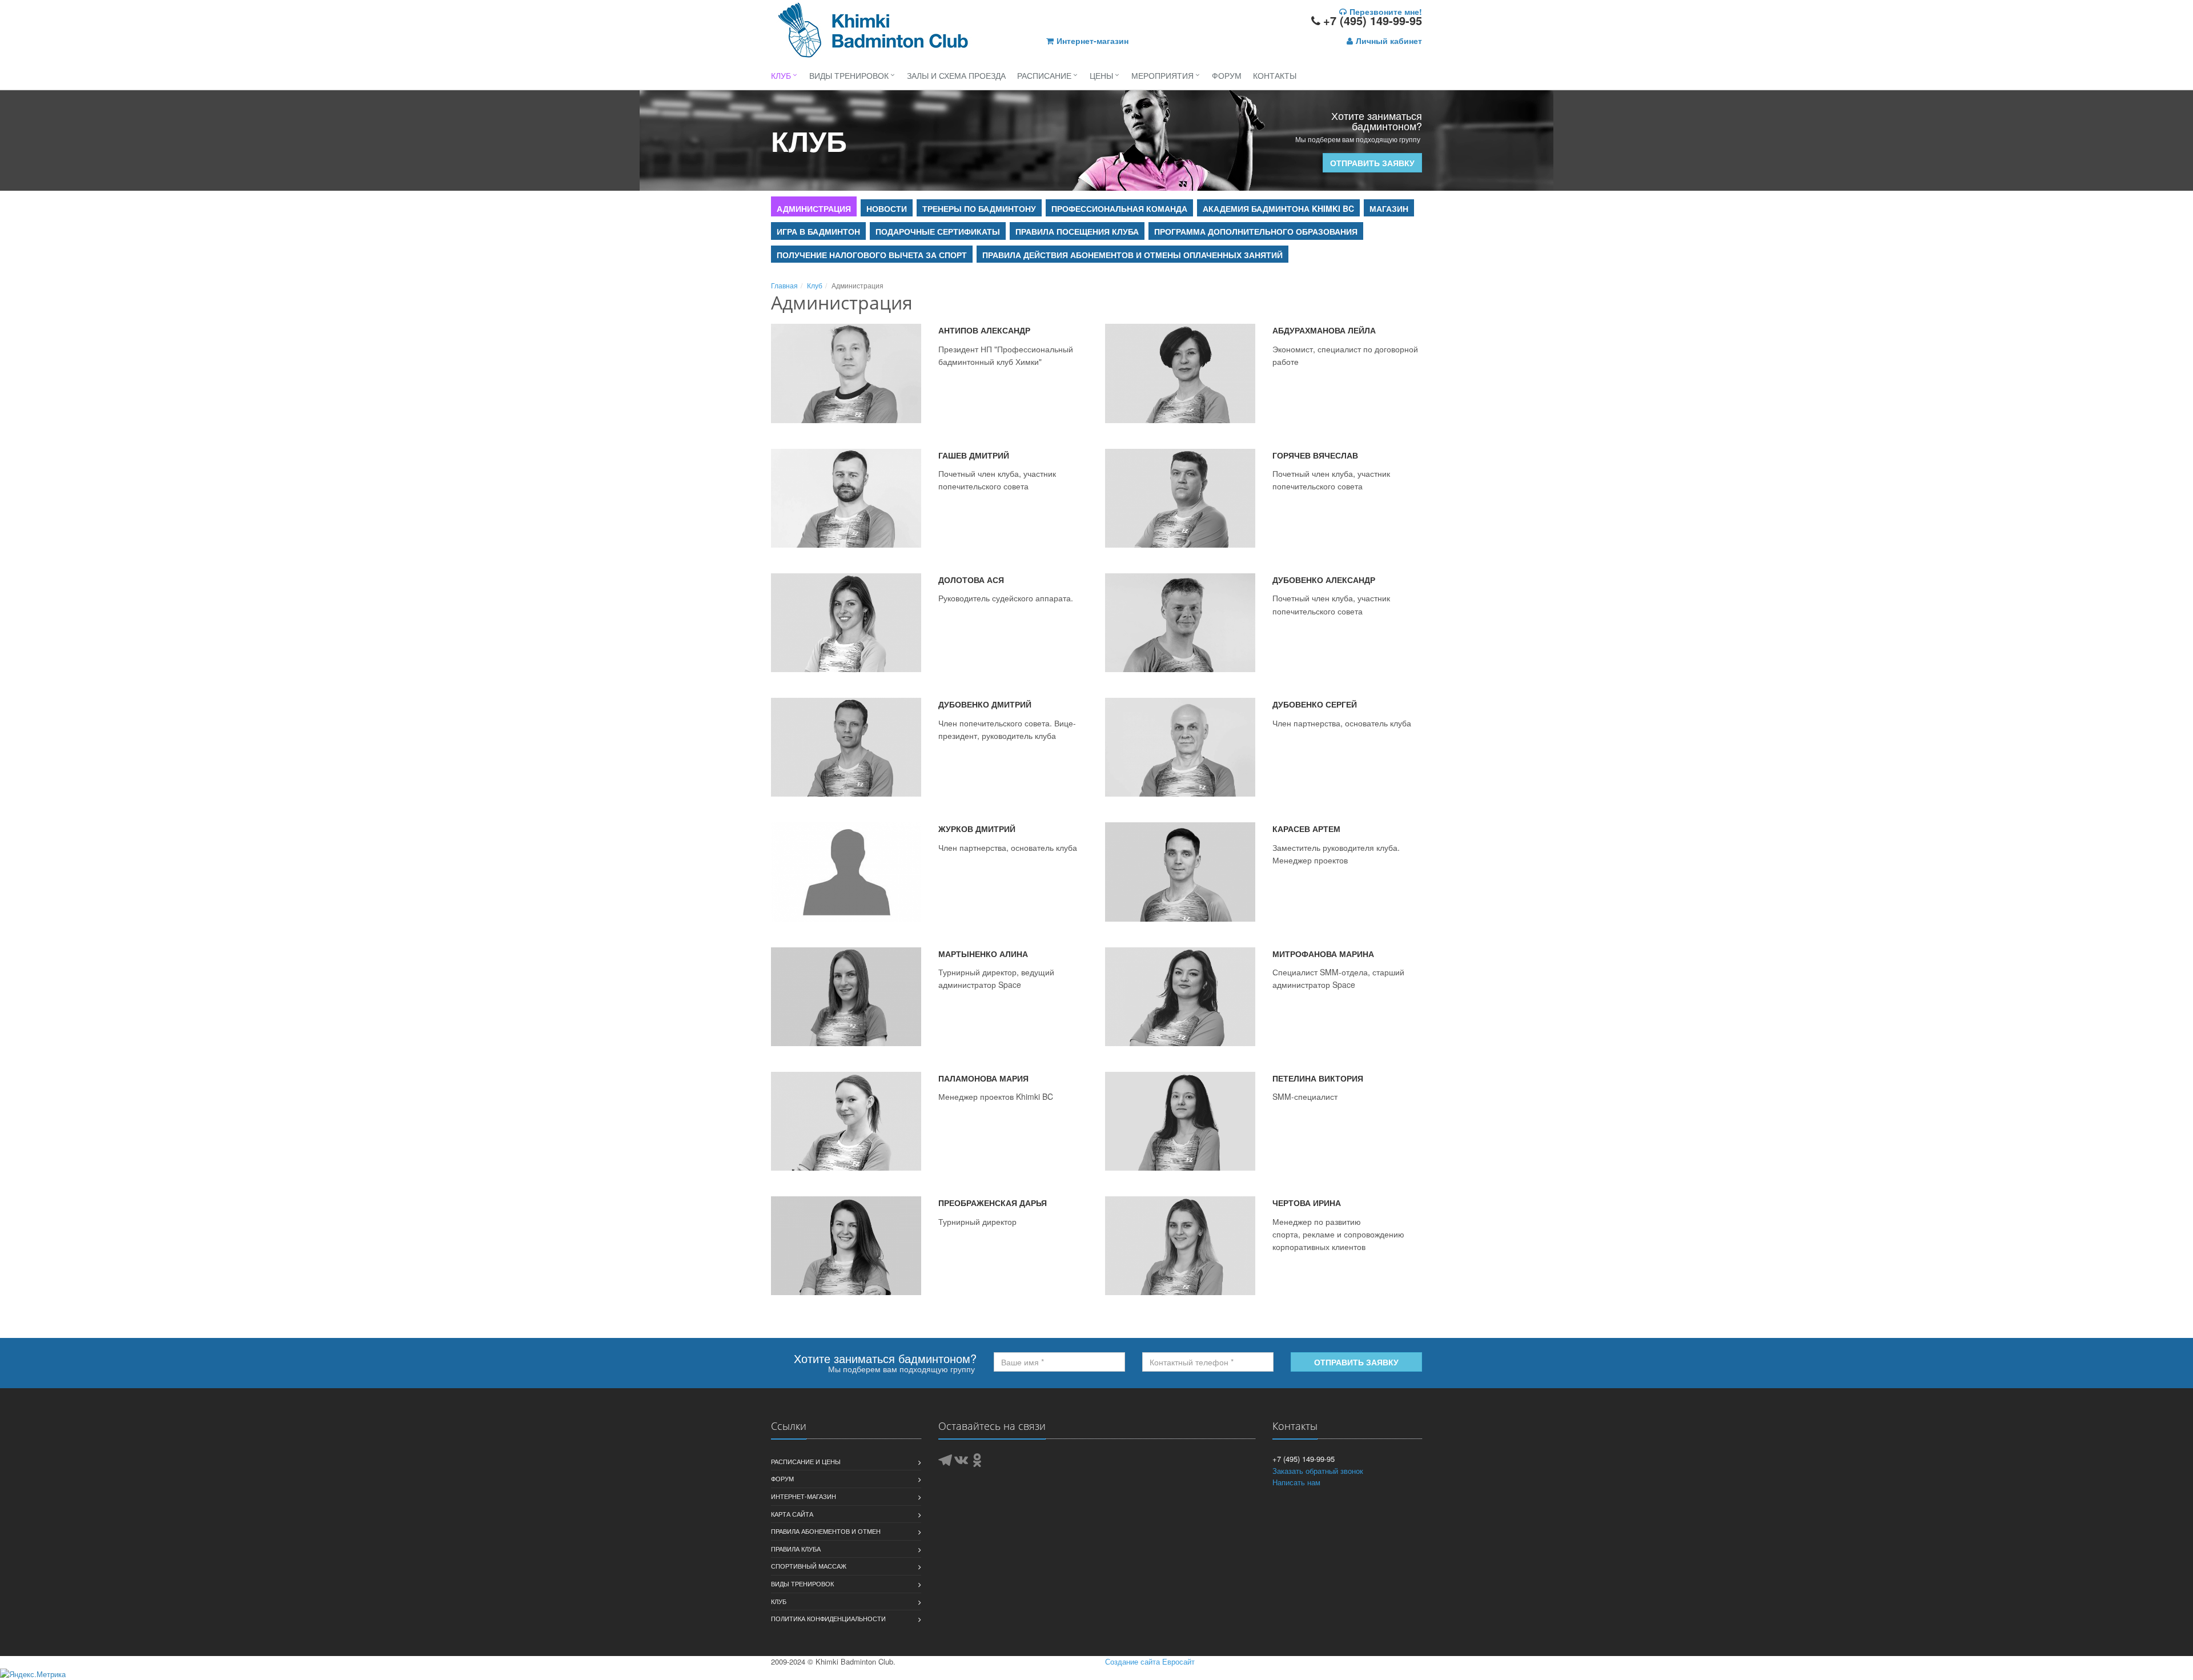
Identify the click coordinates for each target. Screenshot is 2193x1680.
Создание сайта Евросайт (1150, 1661)
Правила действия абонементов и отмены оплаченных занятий (1132, 255)
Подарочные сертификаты (938, 231)
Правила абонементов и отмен (826, 1531)
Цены (1101, 75)
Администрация (814, 208)
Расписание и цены (806, 1461)
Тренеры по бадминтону (979, 208)
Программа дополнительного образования (1256, 231)
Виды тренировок (849, 75)
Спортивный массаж (809, 1566)
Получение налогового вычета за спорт (872, 255)
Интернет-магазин (1093, 41)
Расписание (1044, 75)
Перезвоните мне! (1386, 11)
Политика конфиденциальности (828, 1618)
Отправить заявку (1372, 163)
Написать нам (1296, 1482)
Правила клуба (796, 1549)
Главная (784, 285)
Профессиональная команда (1119, 208)
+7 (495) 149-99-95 (1373, 20)
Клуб (781, 75)
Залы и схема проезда (956, 75)
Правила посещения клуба (1077, 231)
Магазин (1389, 208)
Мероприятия (1162, 75)
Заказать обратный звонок (1318, 1471)
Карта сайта (792, 1514)
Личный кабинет (1389, 41)
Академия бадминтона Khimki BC (1278, 208)
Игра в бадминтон (818, 231)
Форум (1227, 75)
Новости (887, 208)
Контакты (1275, 75)
